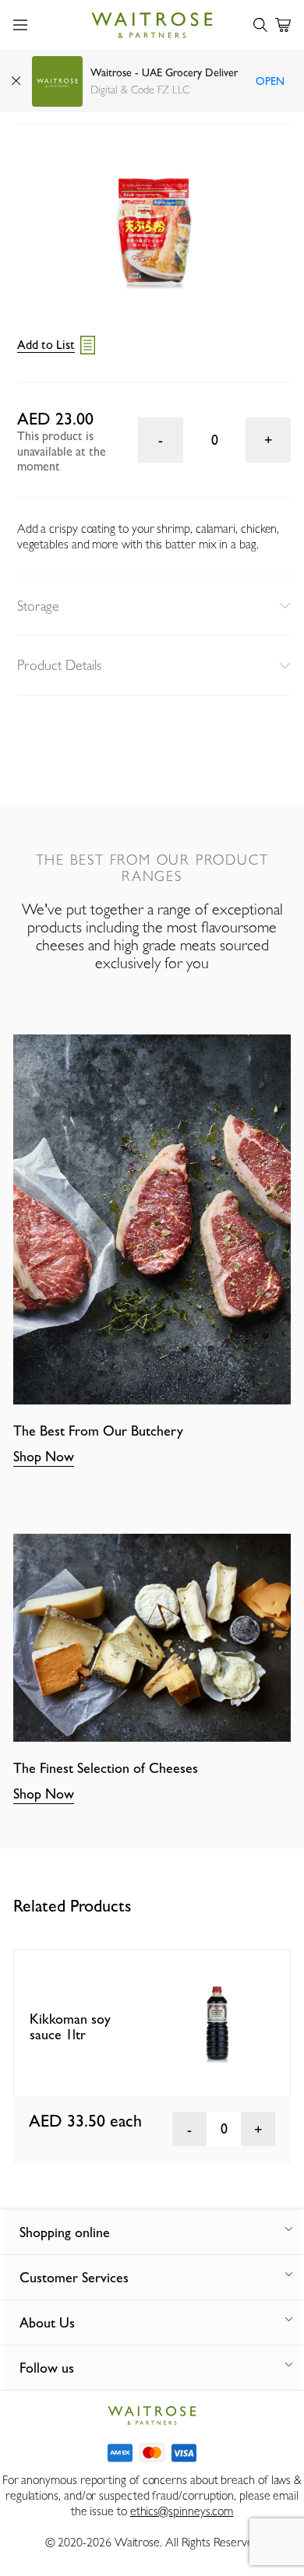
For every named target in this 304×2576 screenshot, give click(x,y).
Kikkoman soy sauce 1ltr (70, 2027)
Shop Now (44, 1456)
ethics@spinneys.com (182, 2511)
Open (270, 81)
